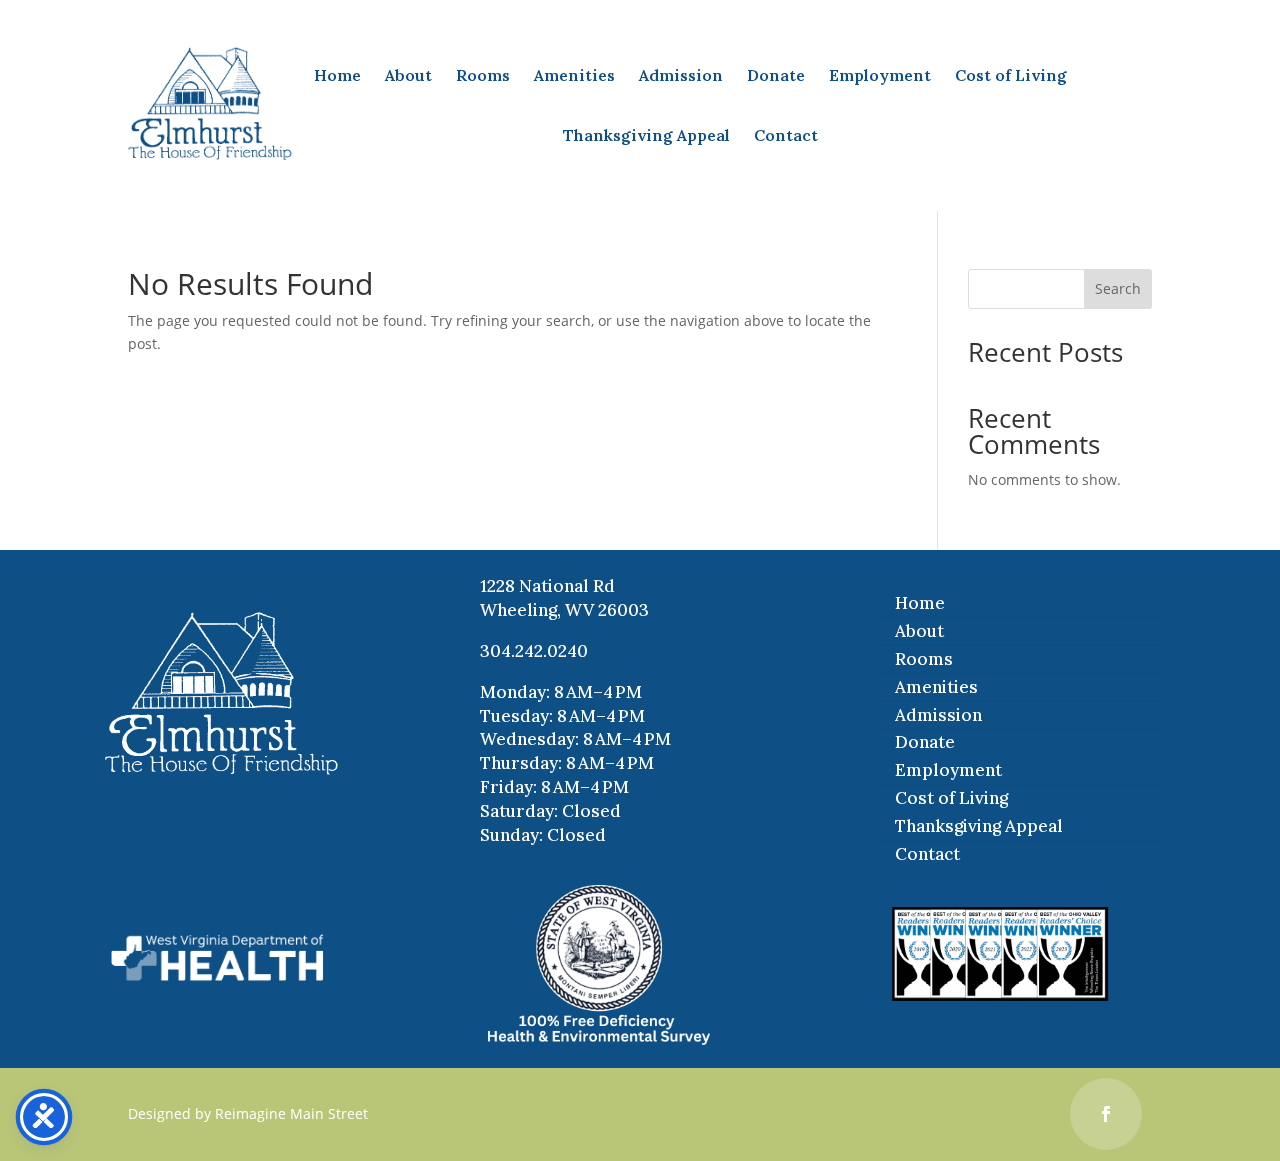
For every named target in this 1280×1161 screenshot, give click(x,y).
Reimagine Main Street (291, 1113)
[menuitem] (337, 75)
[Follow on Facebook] (1106, 1114)
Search (1118, 288)
